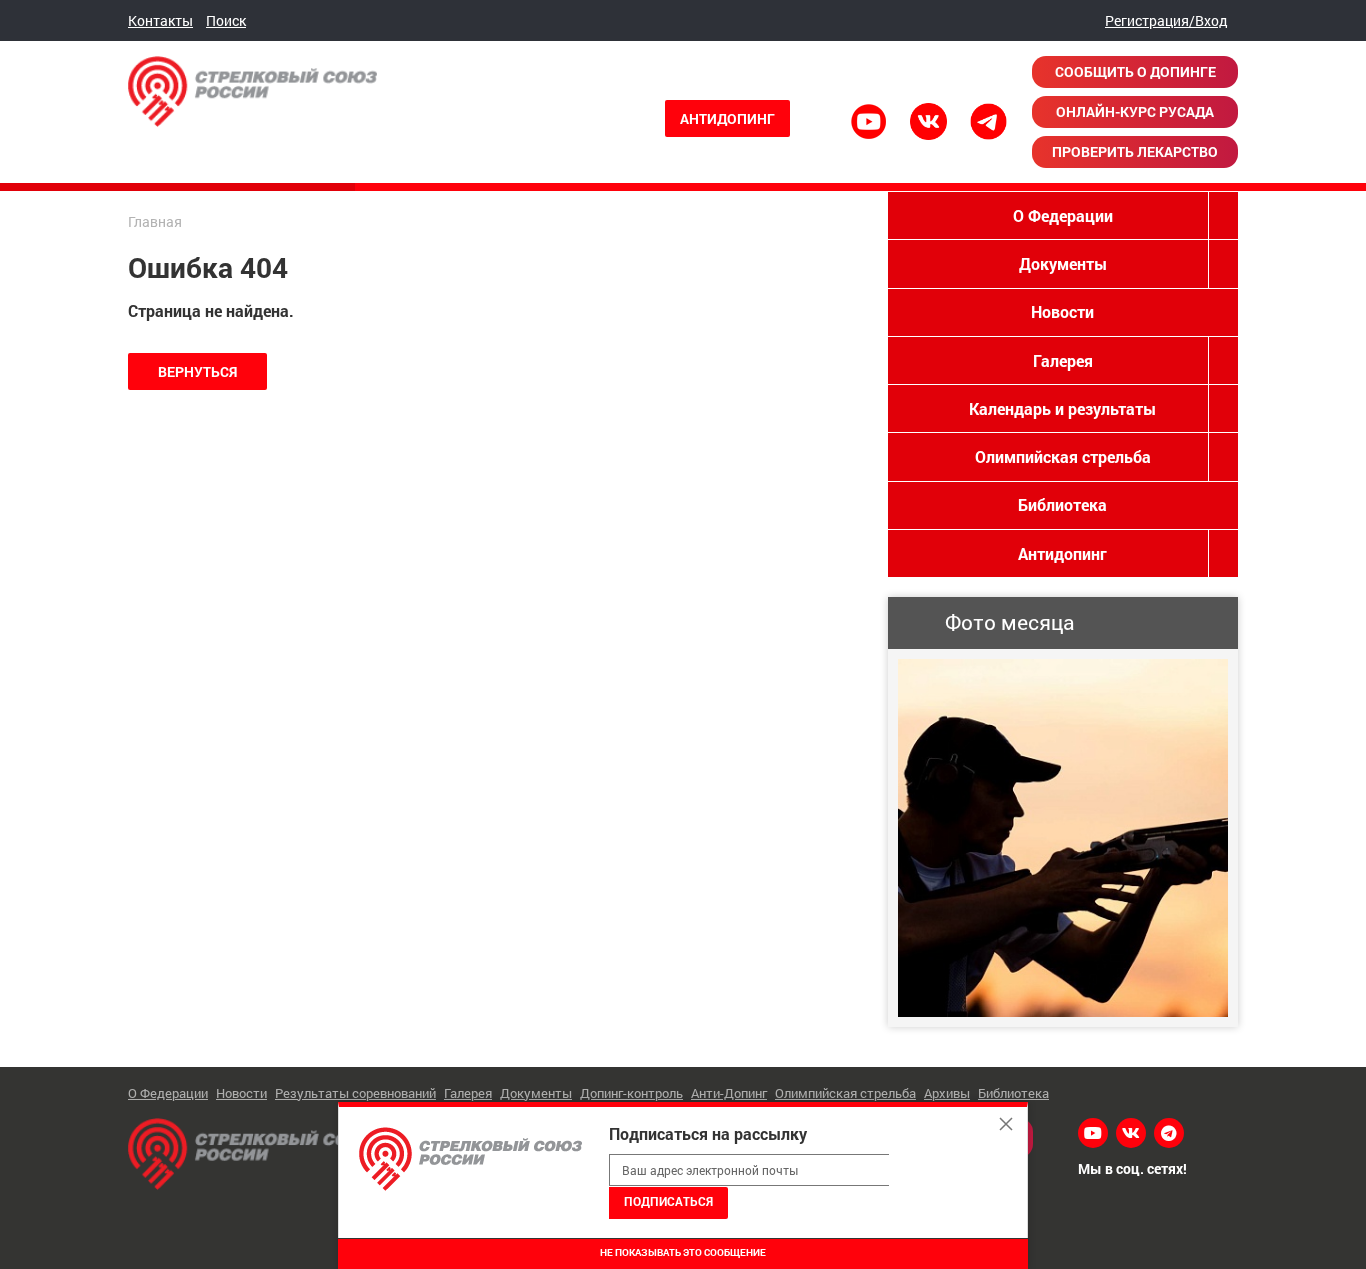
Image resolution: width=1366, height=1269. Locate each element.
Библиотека (1062, 504)
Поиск (226, 20)
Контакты (160, 20)
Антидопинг (727, 118)
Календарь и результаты (1062, 408)
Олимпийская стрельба (1063, 456)
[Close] (1006, 1124)
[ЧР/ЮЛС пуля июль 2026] (1063, 838)
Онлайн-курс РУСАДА (1135, 111)
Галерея (1063, 360)
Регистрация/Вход (1166, 20)
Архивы (947, 1093)
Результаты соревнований (355, 1093)
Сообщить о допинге (1135, 71)
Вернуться (197, 371)
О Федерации (1063, 215)
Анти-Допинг (729, 1093)
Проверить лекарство (1135, 151)
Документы (1063, 263)
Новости (1062, 311)
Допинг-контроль (631, 1093)
